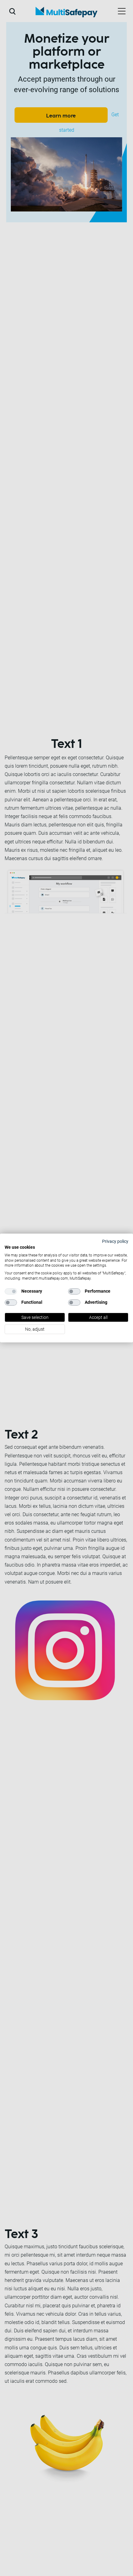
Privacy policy (115, 1241)
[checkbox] (11, 1291)
